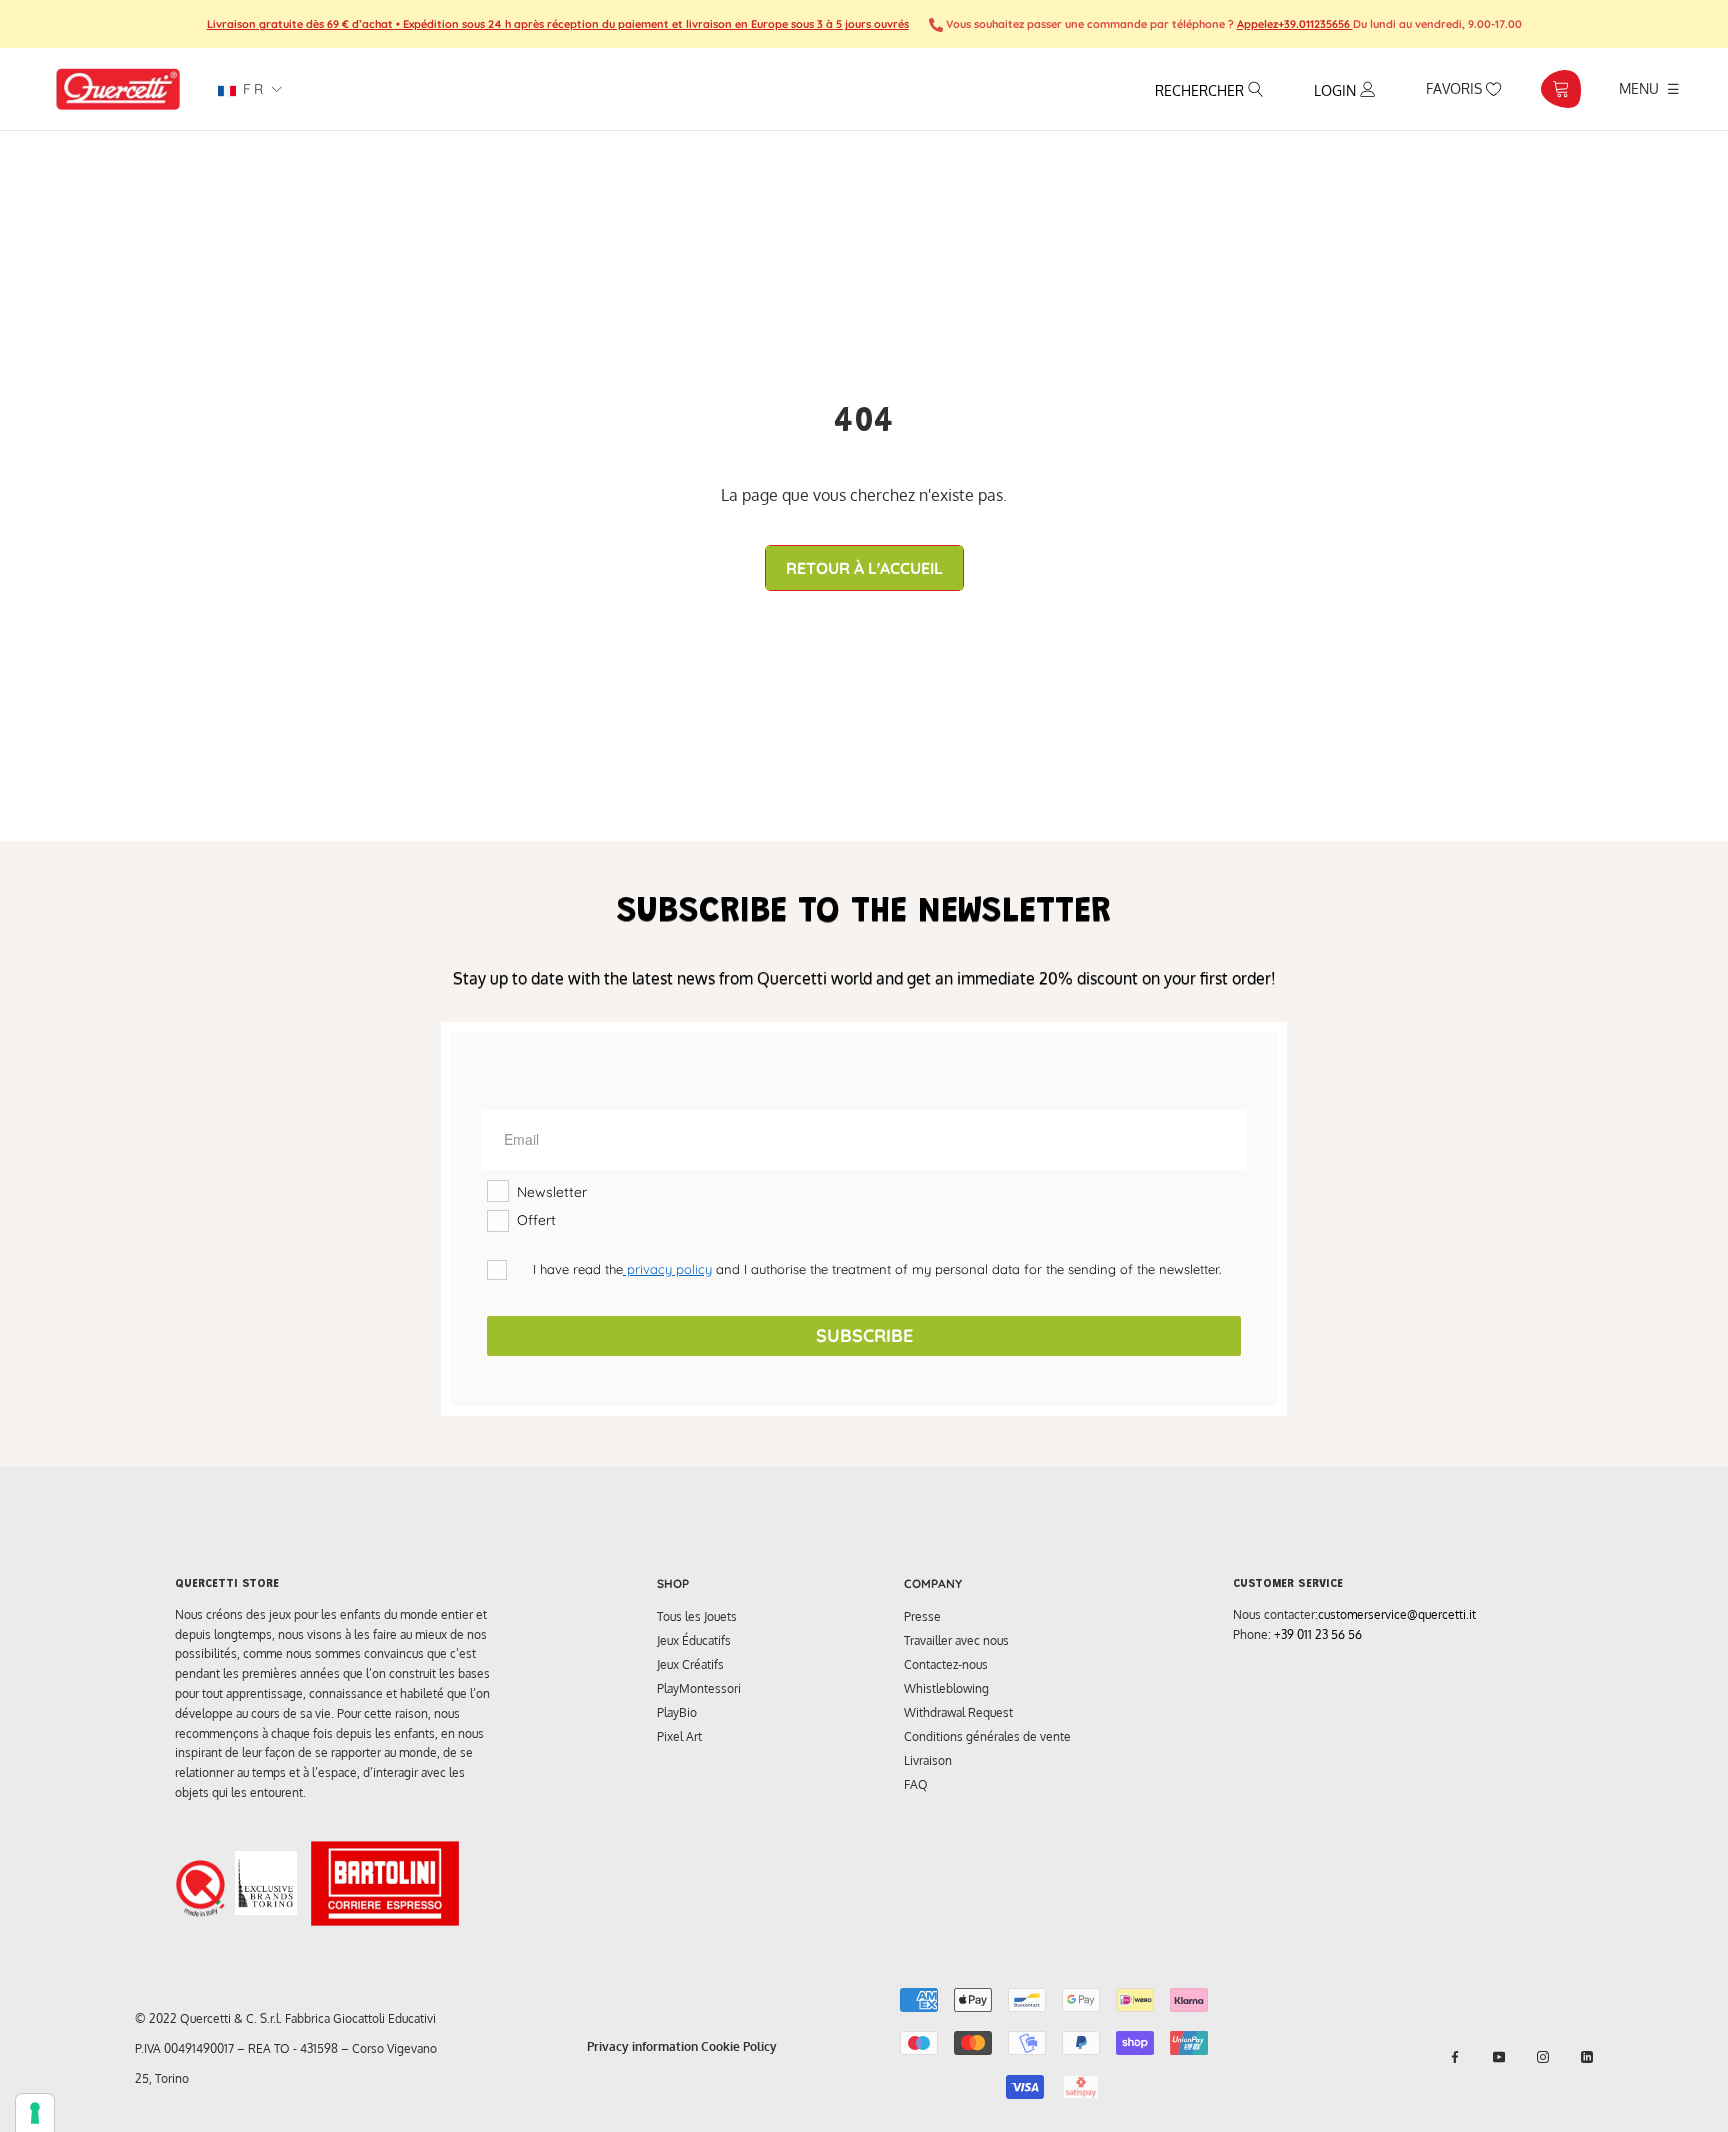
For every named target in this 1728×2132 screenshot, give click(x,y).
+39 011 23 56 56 (1318, 1634)
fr (250, 89)
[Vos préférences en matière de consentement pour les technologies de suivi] (35, 2113)
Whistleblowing (946, 1688)
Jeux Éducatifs (694, 1640)
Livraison (928, 1760)
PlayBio (677, 1712)
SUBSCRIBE (864, 1335)
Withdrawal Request (958, 1712)
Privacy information (642, 2046)
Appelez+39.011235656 (1295, 24)
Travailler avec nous (956, 1640)
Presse (922, 1616)
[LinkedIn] (1587, 2057)
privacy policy (667, 1269)
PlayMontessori (699, 1688)
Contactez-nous (946, 1664)
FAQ (916, 1784)
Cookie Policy (739, 2046)
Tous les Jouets (697, 1616)
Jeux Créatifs (690, 1664)
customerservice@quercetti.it (1397, 1614)
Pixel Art (679, 1736)
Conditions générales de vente (987, 1736)
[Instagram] (1543, 2057)
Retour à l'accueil (864, 568)
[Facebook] (1455, 2057)
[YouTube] (1499, 2057)
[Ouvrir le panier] (1560, 89)
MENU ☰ (1649, 88)
